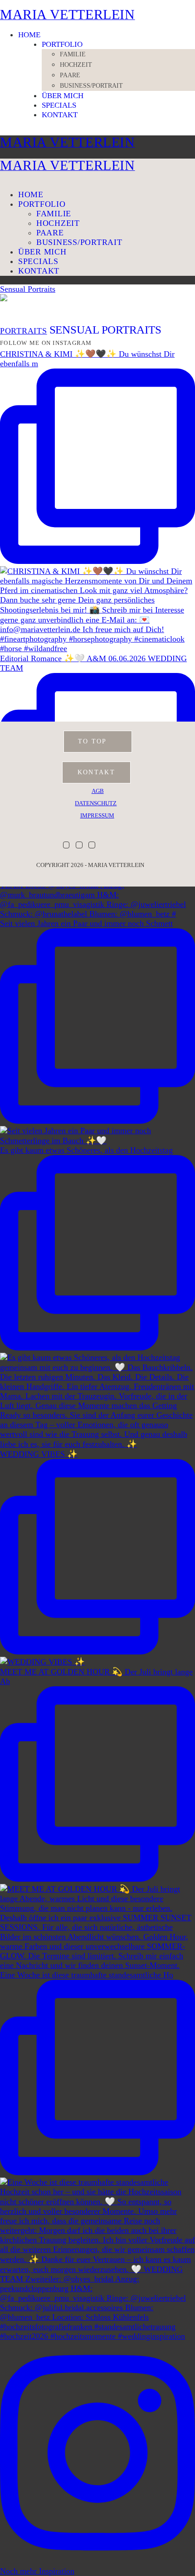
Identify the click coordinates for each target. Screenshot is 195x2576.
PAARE (70, 75)
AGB (98, 791)
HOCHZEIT (76, 65)
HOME (29, 35)
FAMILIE (73, 54)
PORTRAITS (24, 331)
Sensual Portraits (28, 289)
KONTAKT (60, 115)
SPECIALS (59, 105)
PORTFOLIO (62, 44)
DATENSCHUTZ (96, 803)
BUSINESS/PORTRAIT (91, 86)
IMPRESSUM (97, 816)
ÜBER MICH (63, 96)
